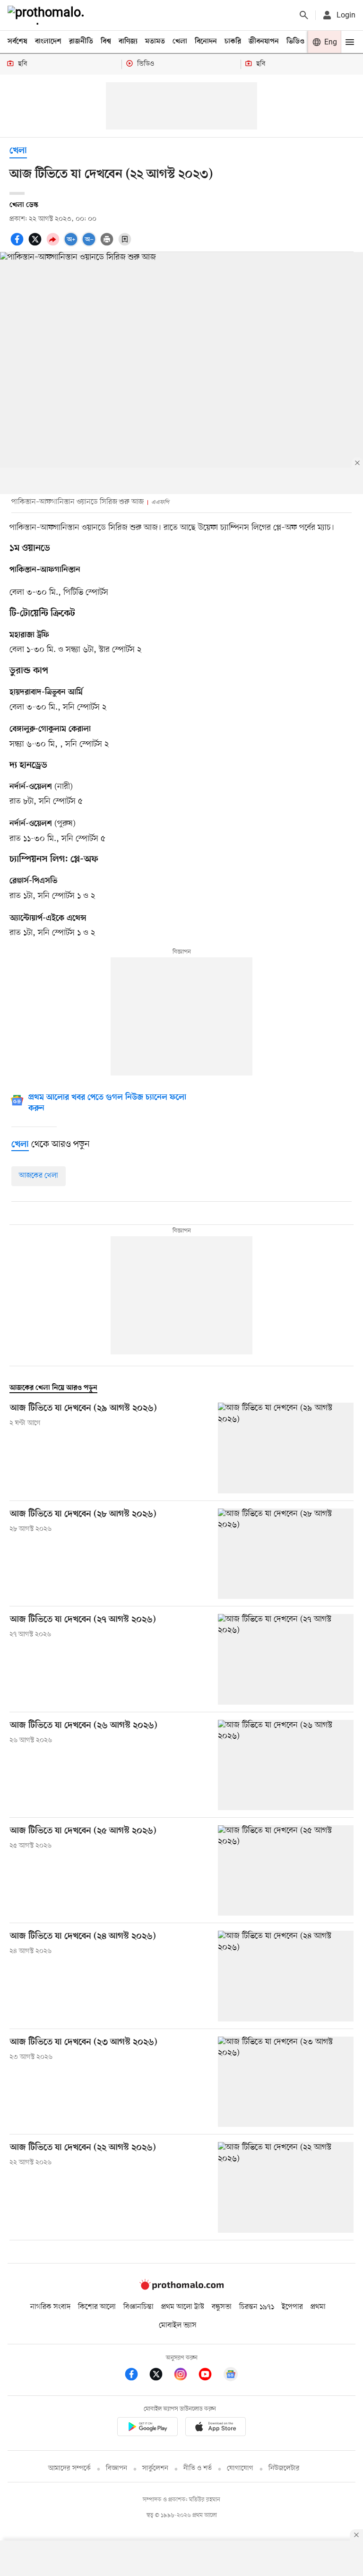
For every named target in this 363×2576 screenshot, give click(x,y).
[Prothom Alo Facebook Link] (136, 2376)
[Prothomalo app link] (147, 2428)
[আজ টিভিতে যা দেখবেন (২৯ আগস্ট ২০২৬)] (286, 1448)
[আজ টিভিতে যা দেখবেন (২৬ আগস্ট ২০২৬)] (286, 1765)
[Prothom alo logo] (181, 2288)
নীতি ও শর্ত (198, 2468)
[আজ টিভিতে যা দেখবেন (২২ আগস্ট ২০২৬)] (286, 2187)
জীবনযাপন (264, 42)
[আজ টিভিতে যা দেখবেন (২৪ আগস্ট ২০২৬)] (286, 1976)
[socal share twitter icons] (36, 244)
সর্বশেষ (17, 42)
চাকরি (233, 42)
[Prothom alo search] (304, 15)
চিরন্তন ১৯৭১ (257, 2307)
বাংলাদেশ (48, 42)
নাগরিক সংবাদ (50, 2307)
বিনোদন (206, 42)
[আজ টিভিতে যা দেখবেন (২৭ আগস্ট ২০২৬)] (286, 1659)
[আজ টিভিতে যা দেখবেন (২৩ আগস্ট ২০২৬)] (286, 2082)
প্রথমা (318, 2307)
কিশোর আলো (97, 2307)
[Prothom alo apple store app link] (216, 2428)
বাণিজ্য (128, 42)
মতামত (155, 42)
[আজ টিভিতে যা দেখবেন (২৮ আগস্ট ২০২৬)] (286, 1554)
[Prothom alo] (48, 15)
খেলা (180, 42)
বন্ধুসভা (222, 2307)
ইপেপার (292, 2307)
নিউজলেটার (284, 2468)
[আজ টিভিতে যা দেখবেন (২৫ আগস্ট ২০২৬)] (286, 1870)
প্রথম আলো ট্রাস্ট (183, 2307)
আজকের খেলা (39, 1176)
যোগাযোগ (240, 2468)
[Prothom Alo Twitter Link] (161, 2376)
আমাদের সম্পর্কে (69, 2468)
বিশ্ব (106, 42)
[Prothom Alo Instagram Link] (185, 2376)
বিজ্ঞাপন (117, 2468)
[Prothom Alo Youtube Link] (210, 2376)
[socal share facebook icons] (18, 244)
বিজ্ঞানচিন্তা (138, 2307)
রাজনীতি (81, 42)
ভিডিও (295, 42)
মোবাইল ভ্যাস (178, 2325)
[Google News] (231, 2376)
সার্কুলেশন (155, 2468)
